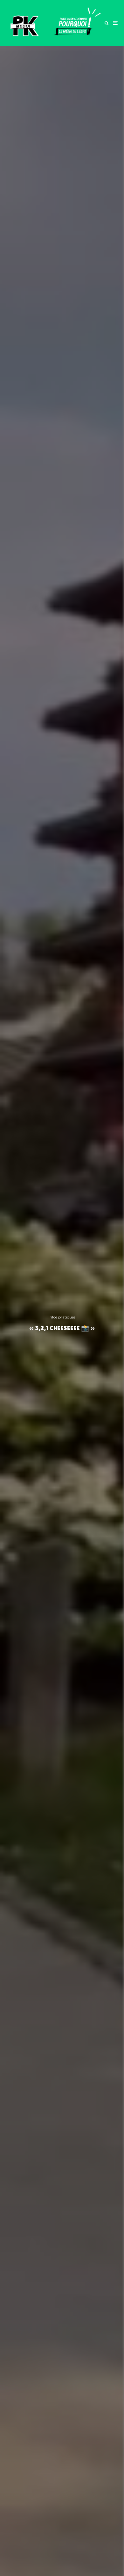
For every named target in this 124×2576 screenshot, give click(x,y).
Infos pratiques (62, 1317)
